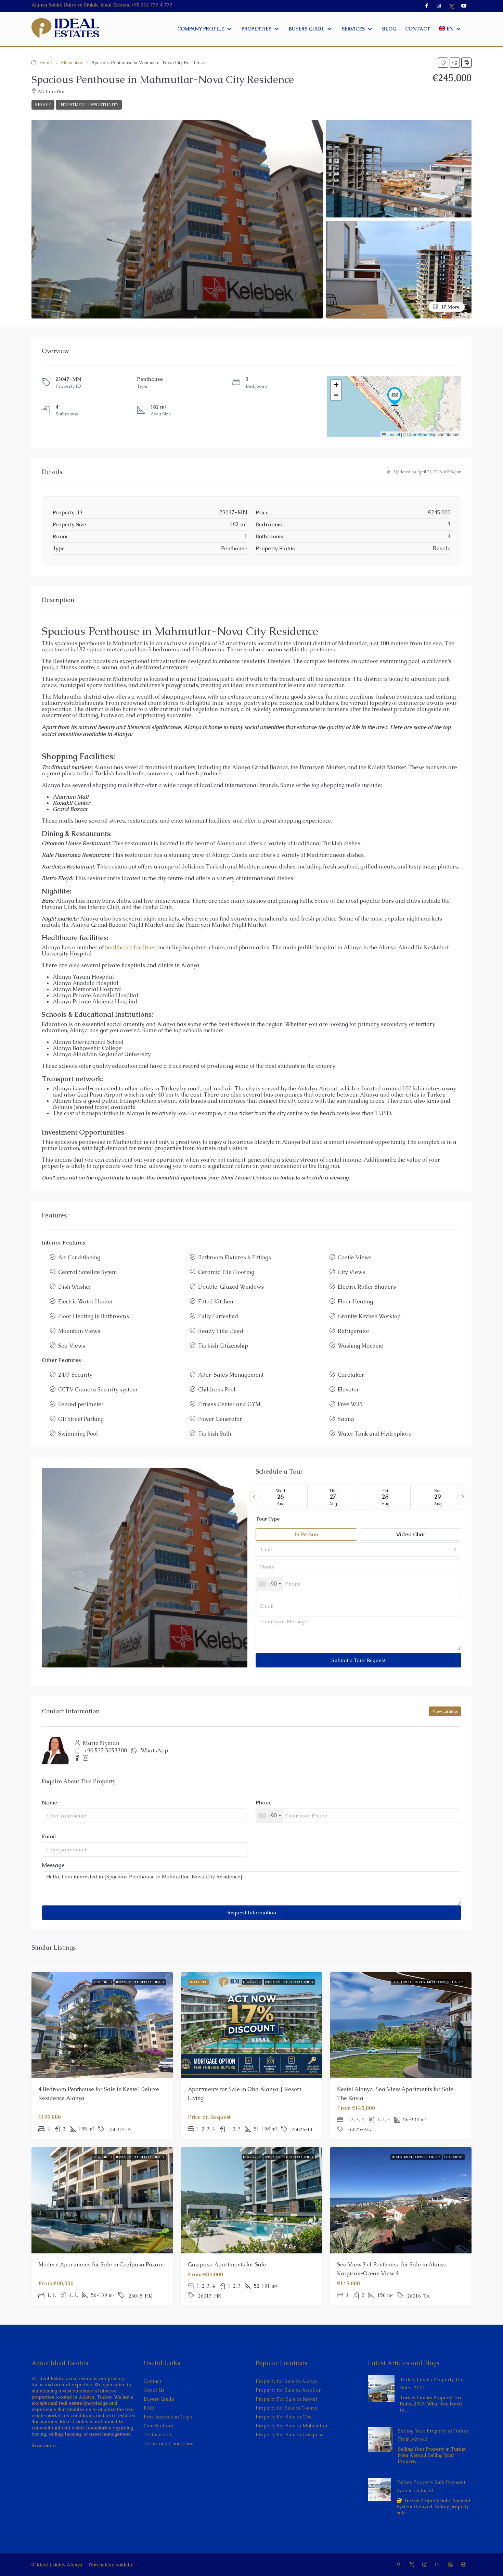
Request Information (252, 1912)
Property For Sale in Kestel (286, 2399)
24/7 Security (75, 1375)
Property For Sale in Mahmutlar (292, 2426)
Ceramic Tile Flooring (226, 1272)
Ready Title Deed (221, 1331)
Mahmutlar (72, 62)
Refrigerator (354, 1331)
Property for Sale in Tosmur (287, 2408)
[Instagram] (426, 2565)
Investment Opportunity (89, 105)
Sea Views (72, 1346)
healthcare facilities (130, 947)
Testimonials (158, 2435)
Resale (43, 105)
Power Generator (220, 1419)
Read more (44, 2446)
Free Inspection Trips (168, 2417)
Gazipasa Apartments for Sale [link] (227, 2265)
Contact (152, 2381)
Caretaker (351, 1375)
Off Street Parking (81, 1419)
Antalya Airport (318, 1089)
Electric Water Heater (86, 1302)
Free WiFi (350, 1404)
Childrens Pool (217, 1390)
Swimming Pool (78, 1434)
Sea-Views (454, 2157)
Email (49, 1837)
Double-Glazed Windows (231, 1287)
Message (53, 1865)
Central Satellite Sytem (88, 1272)
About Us (154, 2390)
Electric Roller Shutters (367, 1287)
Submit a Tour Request (359, 1660)
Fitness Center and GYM (229, 1404)
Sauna (346, 1419)
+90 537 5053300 (106, 1750)
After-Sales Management (231, 1375)
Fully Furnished (218, 1316)
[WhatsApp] (452, 2565)
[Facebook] (400, 2565)
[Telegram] (465, 2565)
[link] (381, 2388)
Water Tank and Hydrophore (375, 1434)
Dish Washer (75, 1287)
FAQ (149, 2408)
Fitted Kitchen (216, 1302)
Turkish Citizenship (223, 1346)
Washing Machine (360, 1346)
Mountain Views (79, 1331)
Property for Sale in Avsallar (288, 2390)
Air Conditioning (79, 1257)
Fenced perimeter (81, 1404)
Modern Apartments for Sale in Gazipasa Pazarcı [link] (102, 2265)
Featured (103, 1982)
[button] (443, 63)
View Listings (445, 1711)
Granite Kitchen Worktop (369, 1316)
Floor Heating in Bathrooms (94, 1316)
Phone (264, 1803)
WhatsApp (154, 1750)
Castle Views (355, 1257)
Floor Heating (355, 1302)
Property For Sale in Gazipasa (290, 2435)
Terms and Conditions (169, 2443)
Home (46, 62)
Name (49, 1803)
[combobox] (358, 1550)
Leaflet (393, 434)
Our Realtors (158, 2426)
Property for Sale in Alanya (287, 2381)
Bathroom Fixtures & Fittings (235, 1257)
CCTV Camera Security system (98, 1390)
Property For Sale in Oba (284, 2417)
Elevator (348, 1390)
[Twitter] (413, 2565)
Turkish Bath (215, 1434)
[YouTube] (439, 2565)
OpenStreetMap (422, 434)
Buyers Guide (159, 2399)
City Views (351, 1272)
